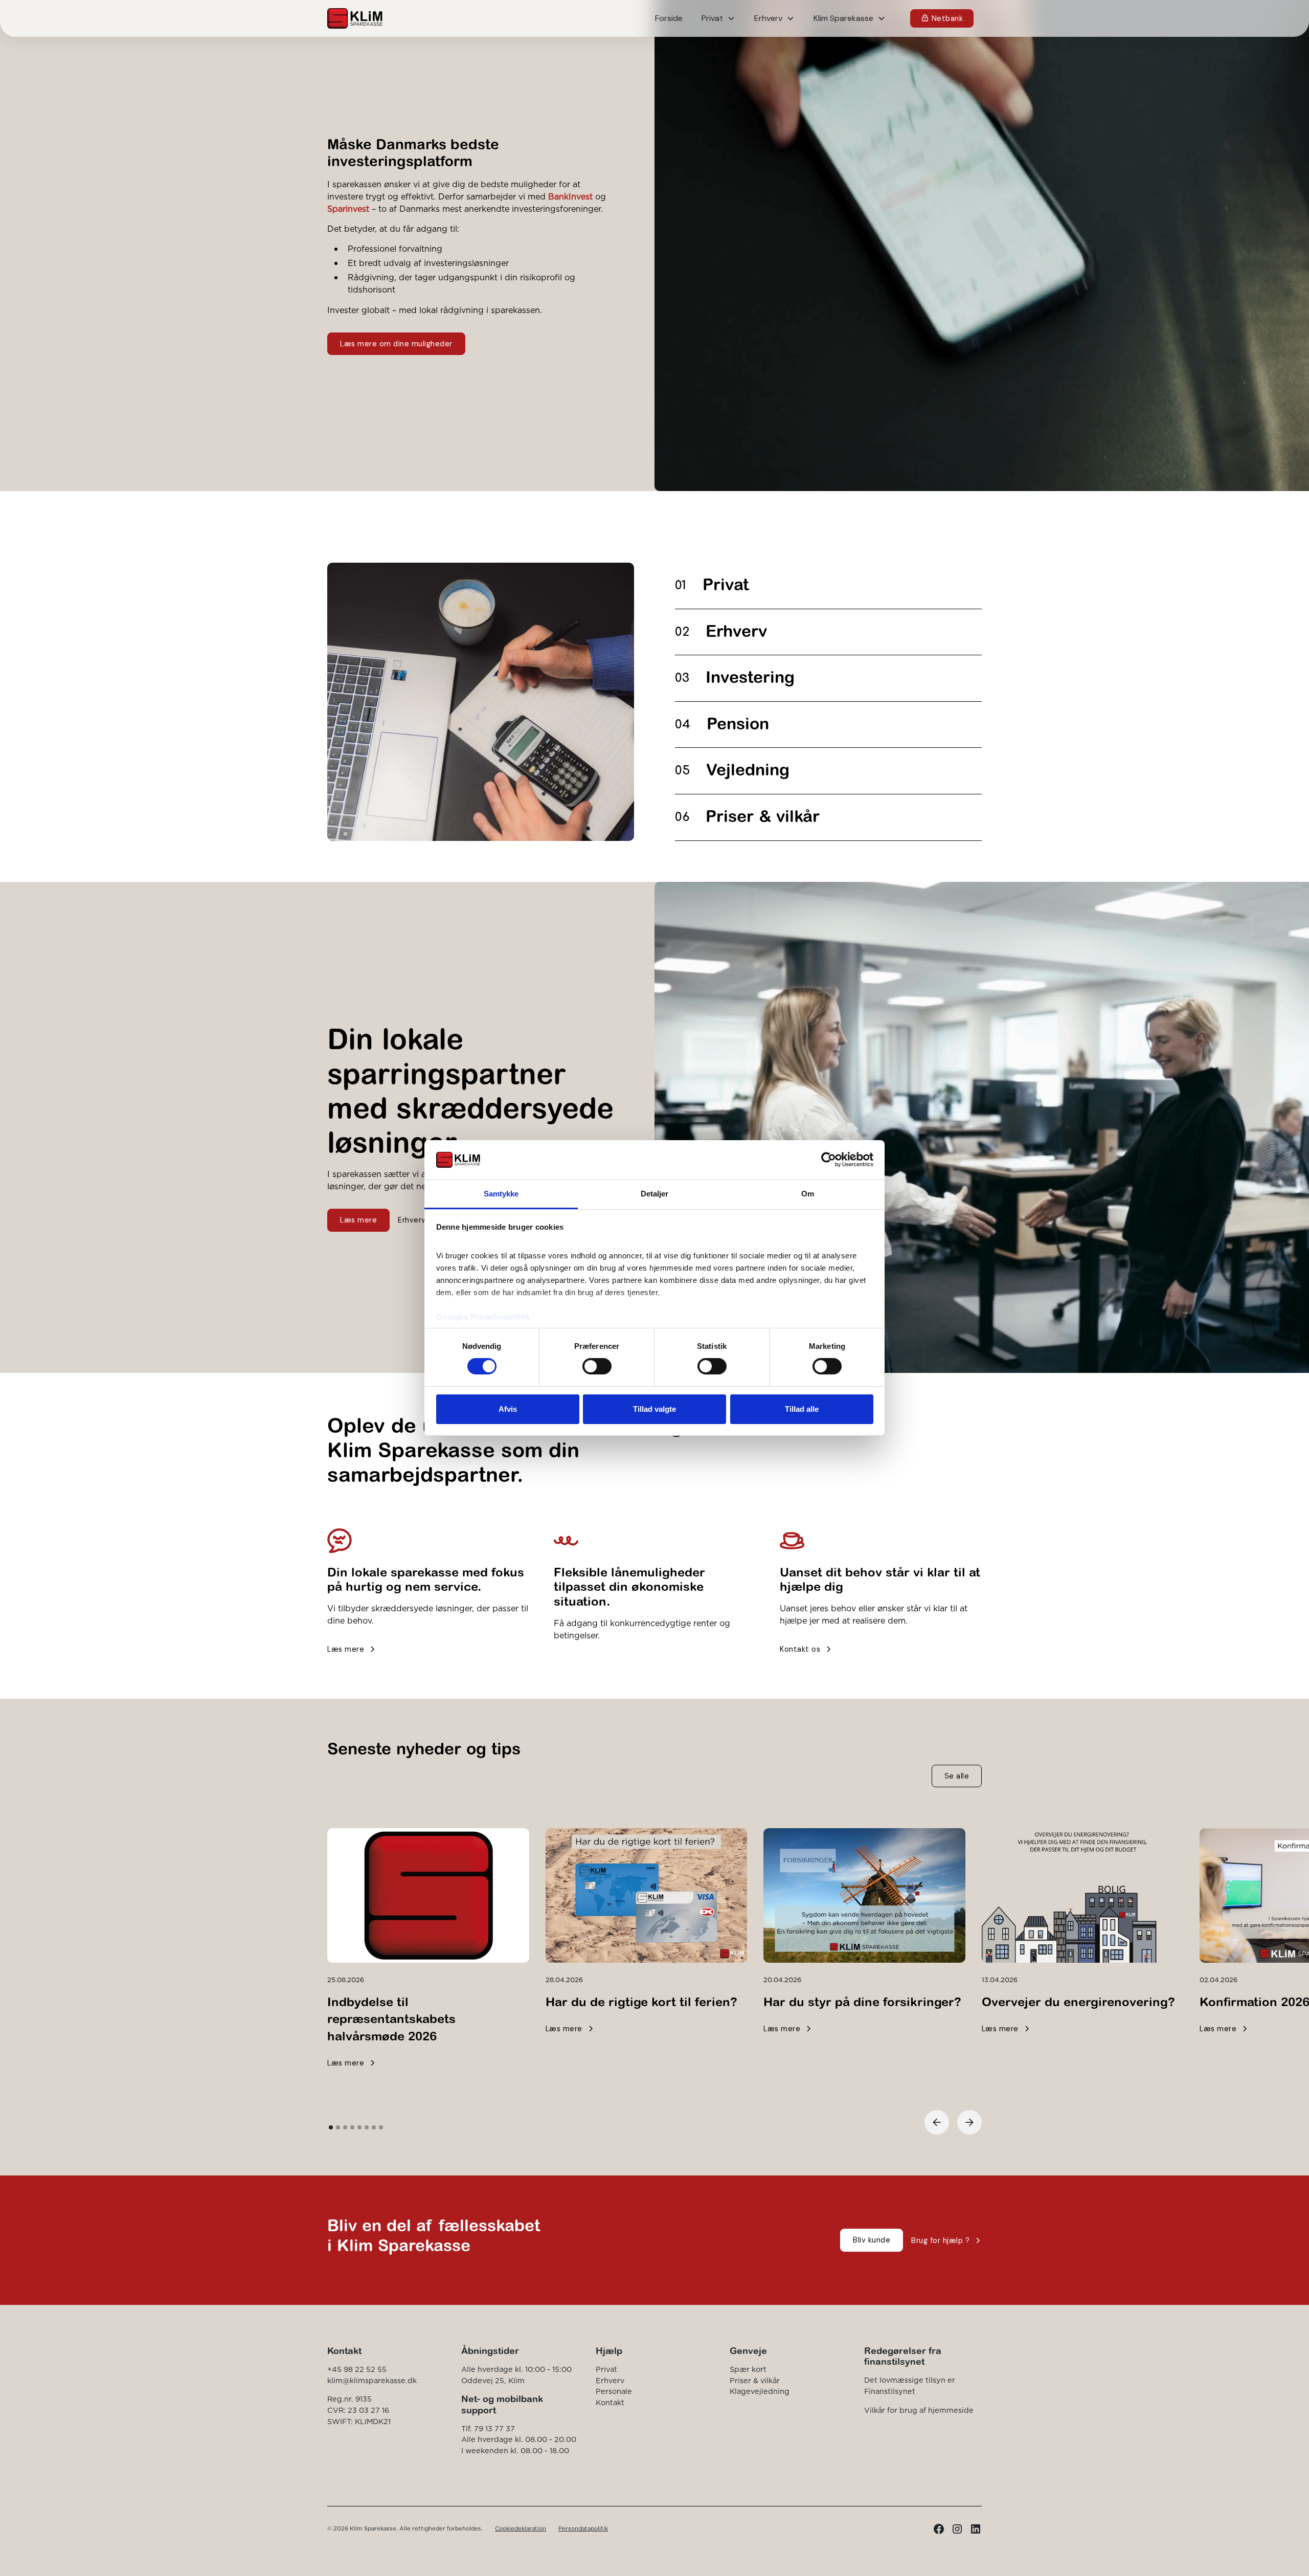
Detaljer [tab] (655, 1194)
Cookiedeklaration (521, 2528)
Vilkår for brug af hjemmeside (919, 2410)
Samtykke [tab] (501, 1194)
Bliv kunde (872, 2240)
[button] (718, 18)
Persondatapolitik (583, 2528)
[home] (355, 18)
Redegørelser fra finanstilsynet (903, 2356)
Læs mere (358, 1220)
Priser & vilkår (755, 2381)
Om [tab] (808, 1194)
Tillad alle (802, 1409)
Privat (606, 2369)
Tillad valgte (654, 1409)
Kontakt (610, 2403)
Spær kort (748, 2369)
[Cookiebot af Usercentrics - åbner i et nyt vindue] (829, 1160)
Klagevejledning (760, 2391)
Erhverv (610, 2381)
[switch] (597, 1366)
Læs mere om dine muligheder (396, 344)
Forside (669, 18)
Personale (614, 2391)
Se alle (957, 1776)
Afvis (508, 1409)
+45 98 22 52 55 (357, 2369)
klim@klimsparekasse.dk (372, 2381)
